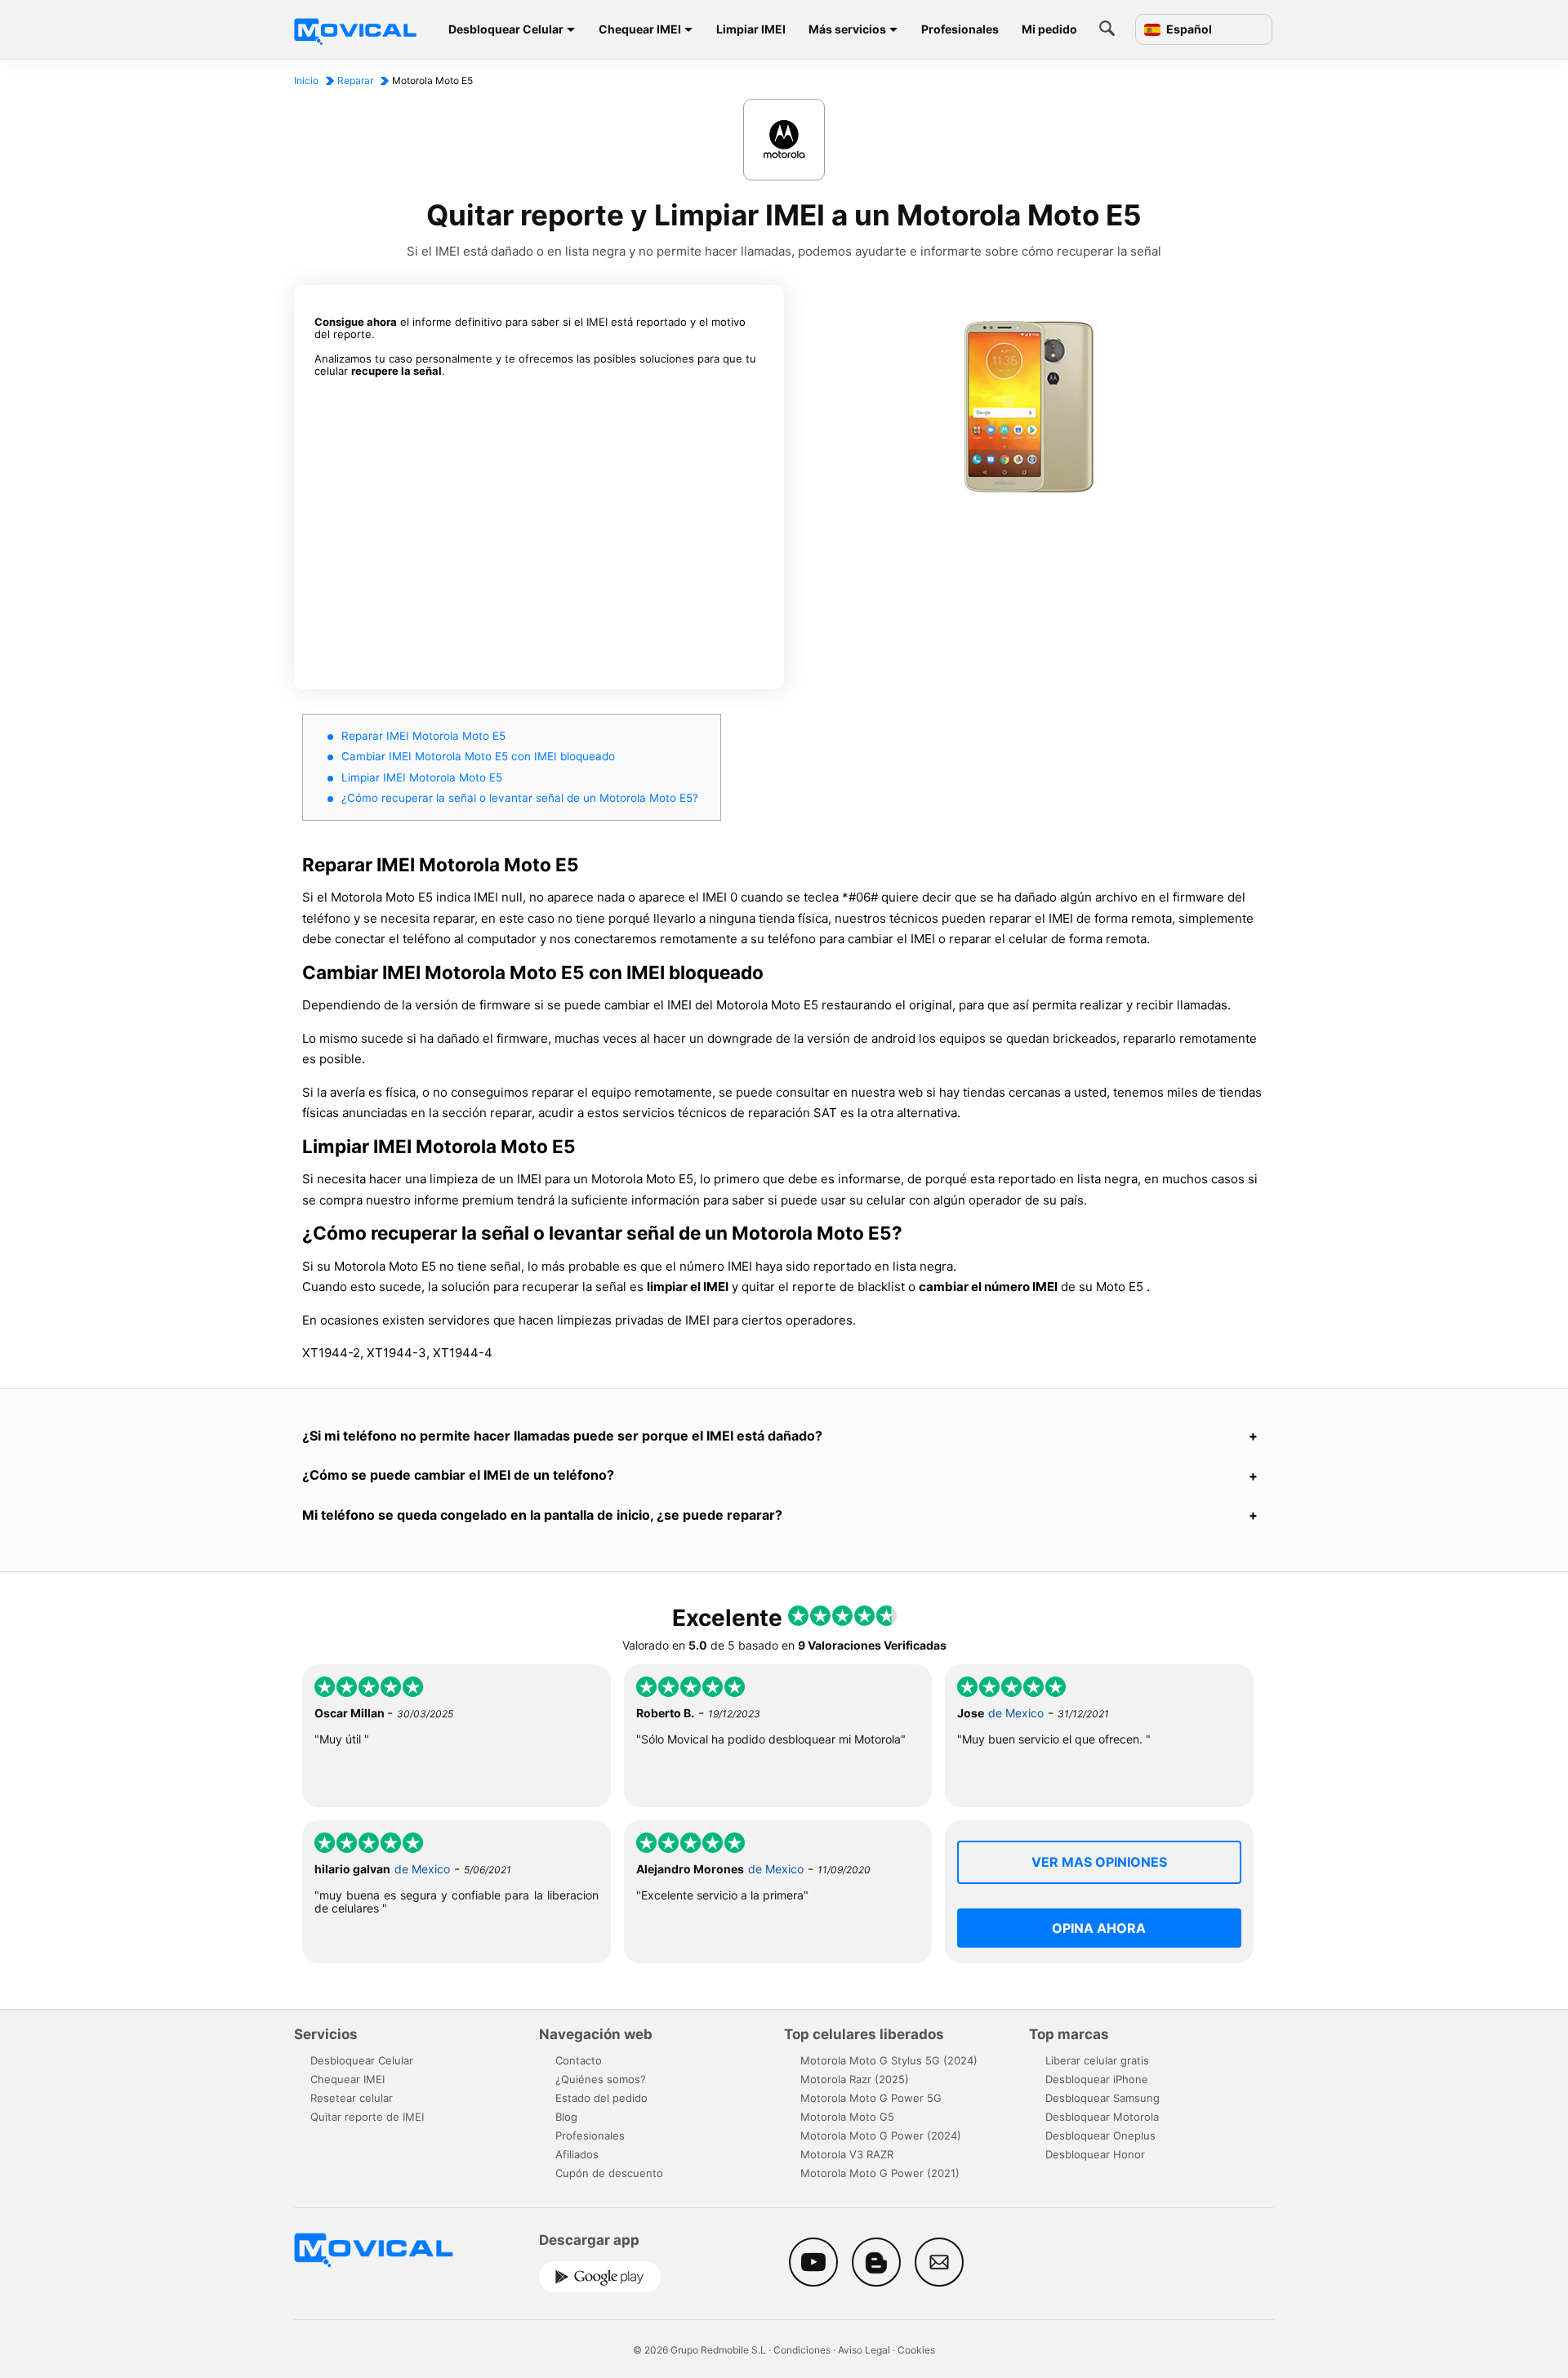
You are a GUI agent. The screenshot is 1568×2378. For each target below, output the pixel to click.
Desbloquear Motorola (1102, 2117)
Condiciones (802, 2350)
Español (1188, 29)
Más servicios (847, 29)
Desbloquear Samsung (1102, 2098)
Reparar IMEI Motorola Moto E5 (423, 736)
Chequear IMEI (640, 29)
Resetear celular (352, 2098)
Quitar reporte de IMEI (367, 2117)
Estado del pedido (601, 2098)
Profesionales (960, 29)
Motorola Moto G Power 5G (871, 2098)
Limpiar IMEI (751, 29)
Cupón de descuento (609, 2173)
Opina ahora (1099, 1928)
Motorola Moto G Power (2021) (880, 2173)
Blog (566, 2117)
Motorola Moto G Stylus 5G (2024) (889, 2060)
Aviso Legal (864, 2350)
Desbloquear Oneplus (1100, 2135)
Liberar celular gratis (1097, 2060)
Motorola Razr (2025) (855, 2079)
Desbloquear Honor (1095, 2154)
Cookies (916, 2350)
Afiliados (577, 2154)
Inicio (306, 80)
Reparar (355, 80)
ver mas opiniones (1099, 1862)
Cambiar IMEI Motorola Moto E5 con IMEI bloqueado (478, 756)
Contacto (579, 2060)
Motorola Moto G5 (847, 2117)
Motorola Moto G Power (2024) (881, 2135)
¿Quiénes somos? (601, 2079)
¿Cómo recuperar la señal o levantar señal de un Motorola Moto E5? (520, 798)
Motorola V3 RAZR (847, 2154)
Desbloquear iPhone (1097, 2079)
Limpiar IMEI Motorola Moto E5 (422, 777)
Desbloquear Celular (506, 29)
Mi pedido (1049, 29)
